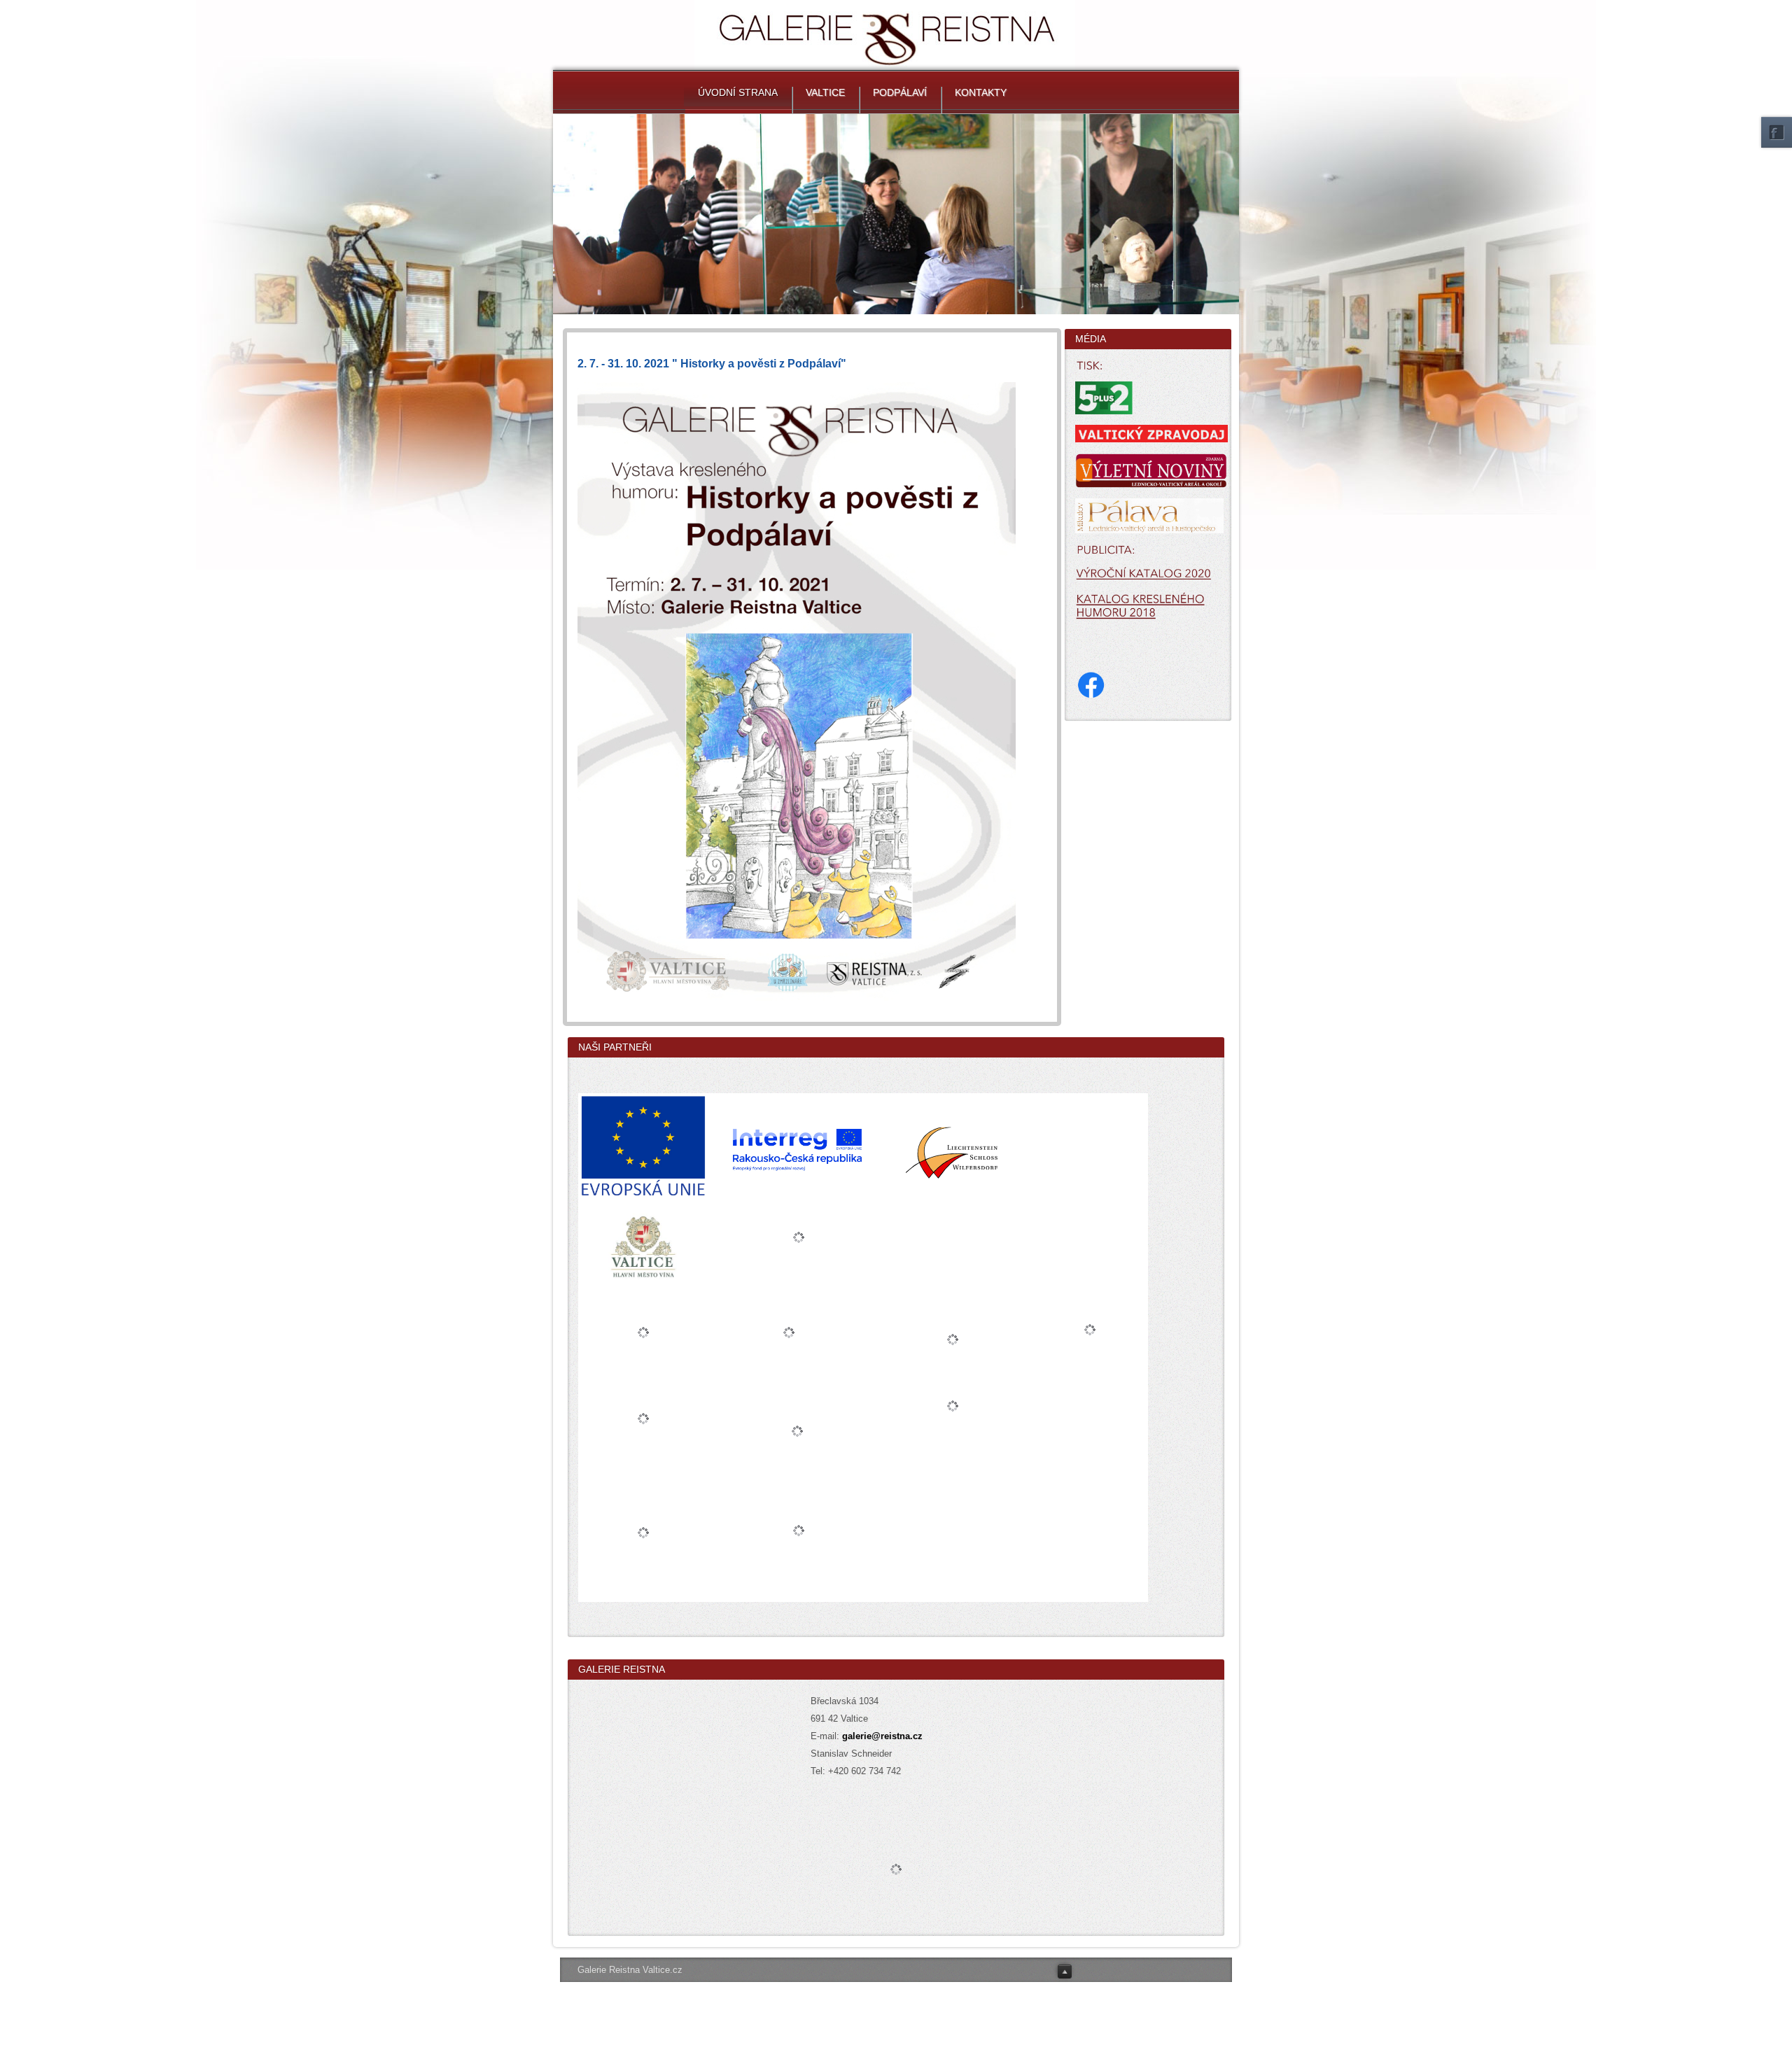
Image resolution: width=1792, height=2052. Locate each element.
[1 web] (797, 691)
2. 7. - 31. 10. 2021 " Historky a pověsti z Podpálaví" (712, 364)
